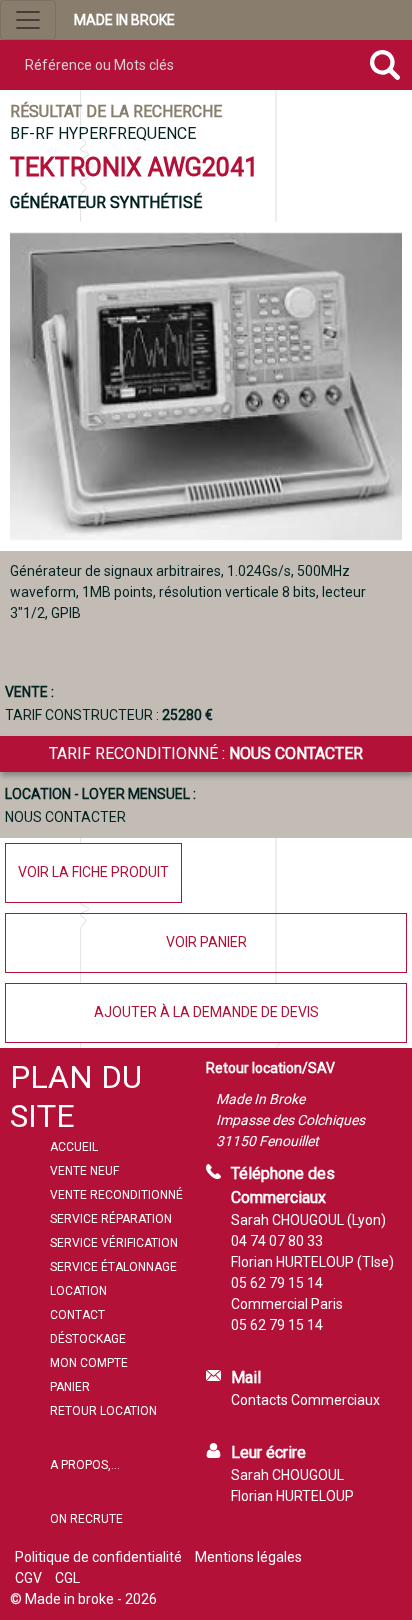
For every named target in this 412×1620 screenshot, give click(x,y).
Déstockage (88, 1339)
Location (78, 1291)
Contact (77, 1315)
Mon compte (89, 1363)
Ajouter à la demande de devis (206, 1012)
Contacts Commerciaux (305, 1400)
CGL (67, 1578)
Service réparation (111, 1219)
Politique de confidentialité (98, 1557)
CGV (28, 1578)
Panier (70, 1387)
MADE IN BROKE (124, 20)
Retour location (103, 1411)
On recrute (86, 1519)
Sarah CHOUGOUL (287, 1475)
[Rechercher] (385, 65)
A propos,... (85, 1465)
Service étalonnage (113, 1267)
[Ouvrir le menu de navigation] (28, 20)
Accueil (74, 1147)
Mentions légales (248, 1557)
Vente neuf (84, 1171)
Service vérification (114, 1243)
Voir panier (206, 942)
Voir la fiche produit (93, 872)
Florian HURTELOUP (292, 1496)
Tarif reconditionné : (206, 753)
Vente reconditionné (116, 1195)
